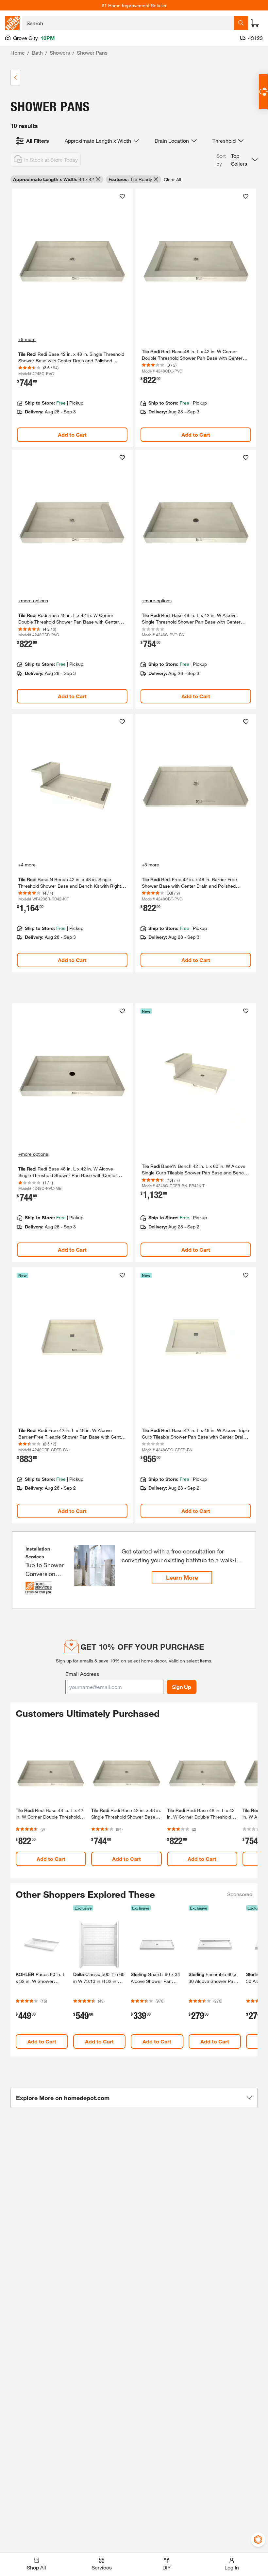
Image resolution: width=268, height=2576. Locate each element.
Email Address (82, 1674)
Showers (60, 53)
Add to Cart (72, 435)
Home (18, 53)
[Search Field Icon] (241, 23)
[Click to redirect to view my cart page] (255, 23)
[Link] (72, 318)
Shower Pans (92, 53)
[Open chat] (263, 92)
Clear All (172, 180)
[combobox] (128, 23)
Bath (37, 53)
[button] (237, 160)
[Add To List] (122, 196)
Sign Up (182, 1687)
